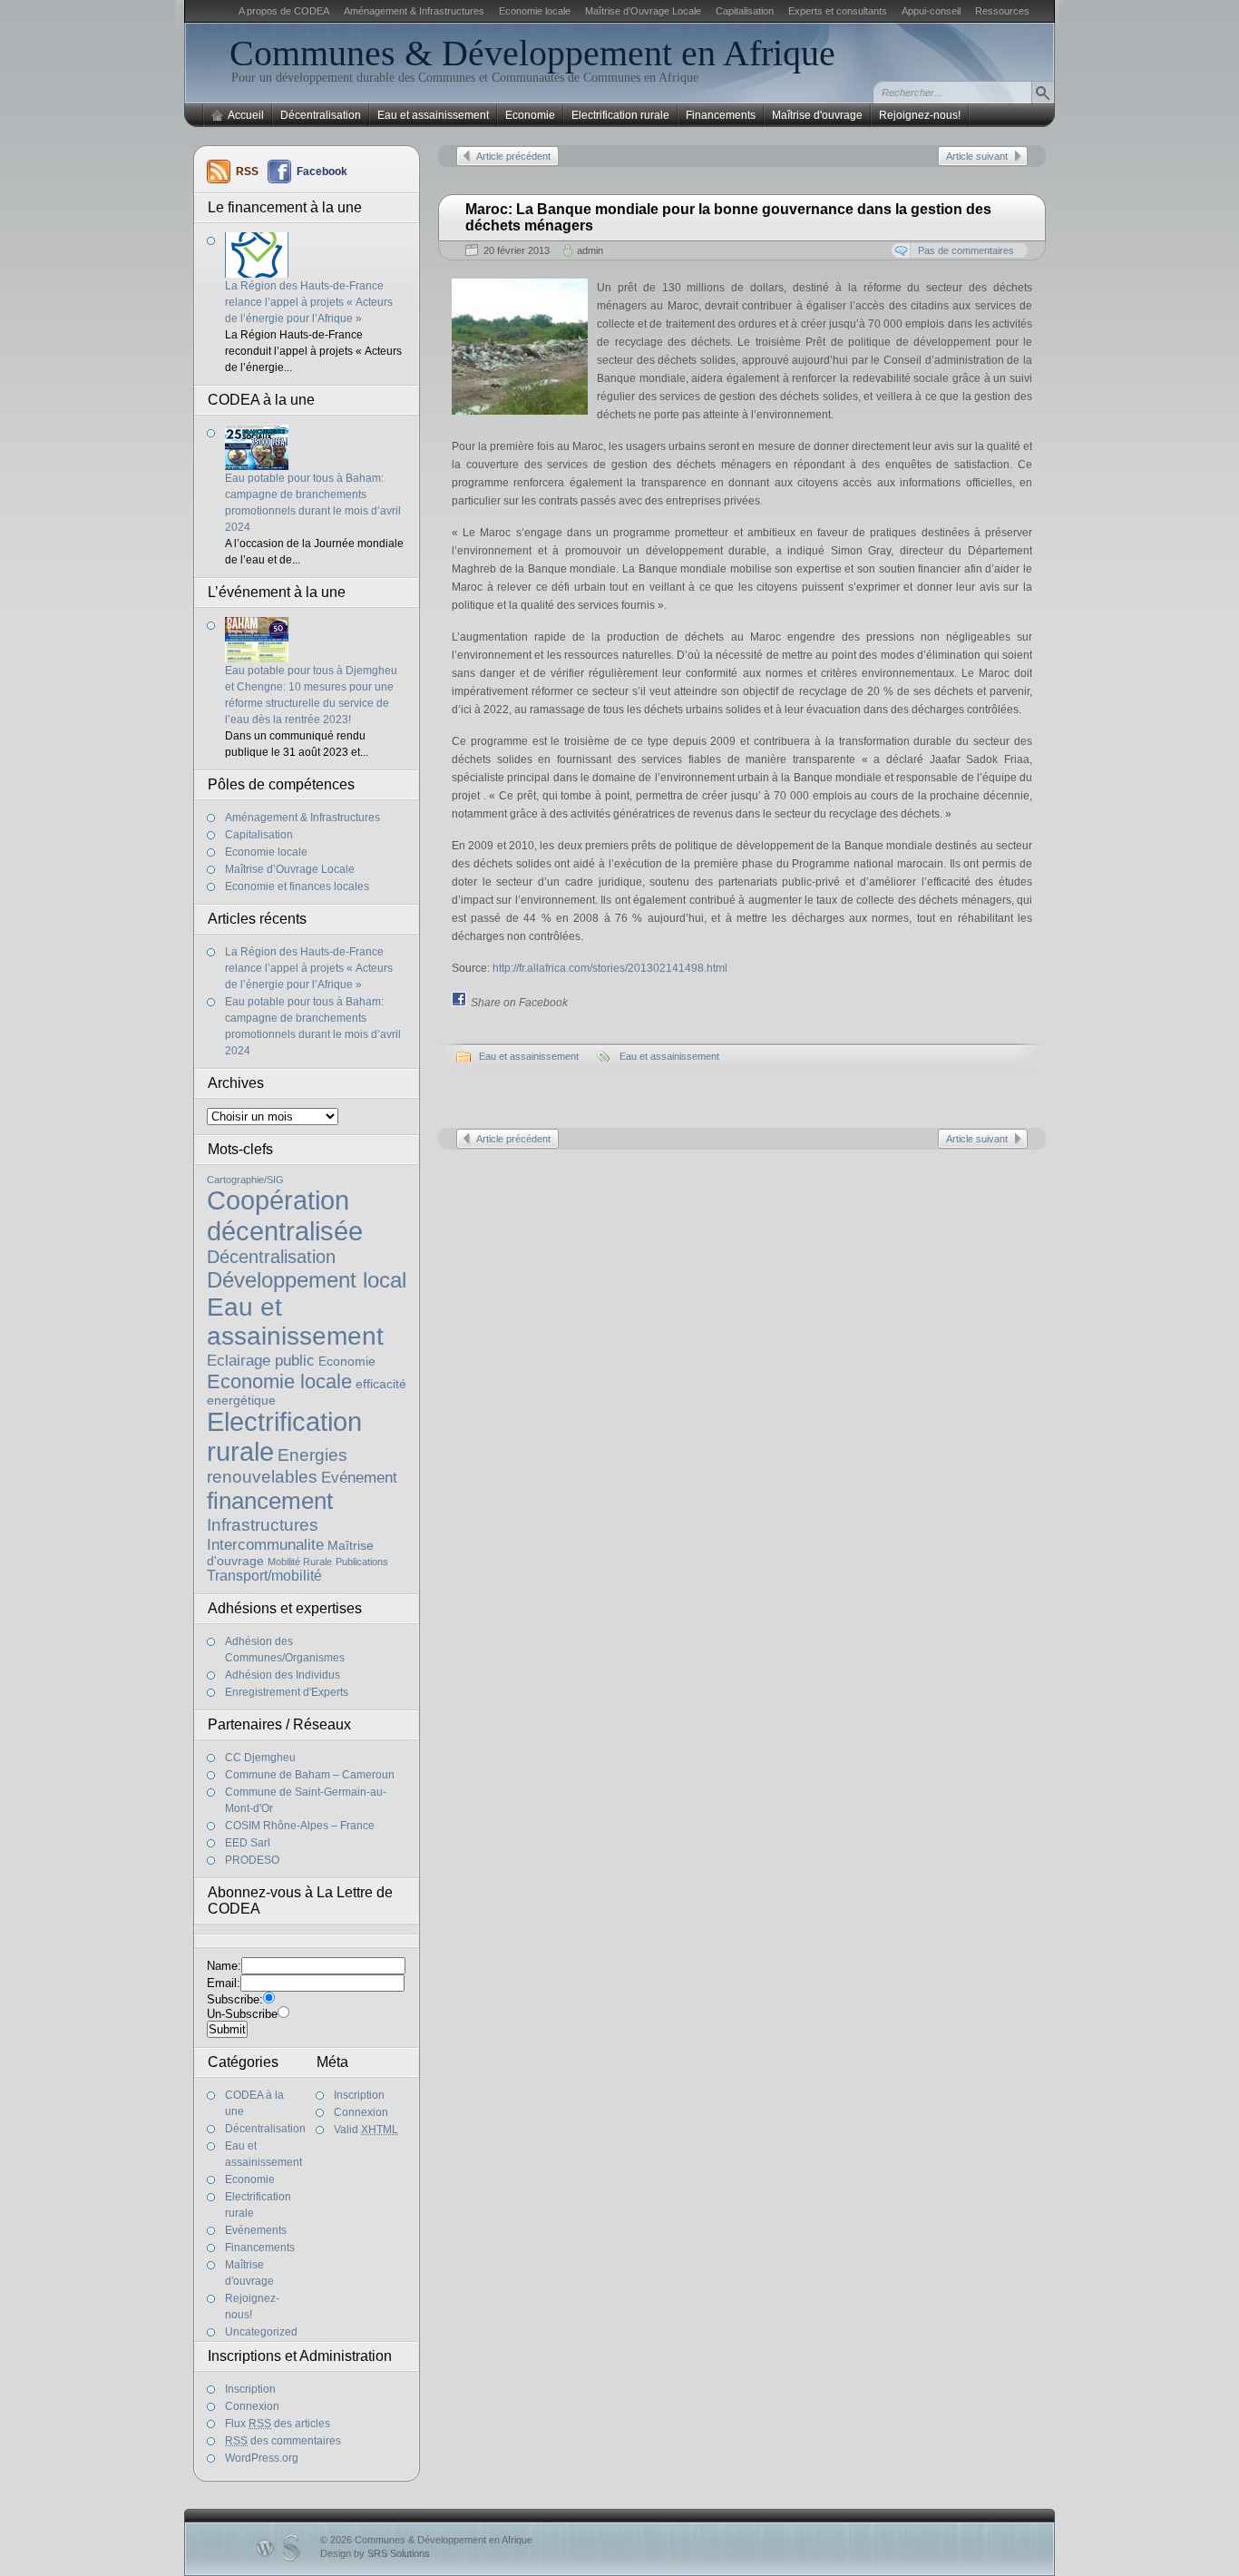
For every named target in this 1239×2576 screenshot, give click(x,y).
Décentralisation (321, 115)
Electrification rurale (620, 115)
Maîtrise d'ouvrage (817, 115)
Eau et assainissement (433, 115)
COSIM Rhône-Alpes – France (300, 1826)
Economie (530, 115)
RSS (247, 171)
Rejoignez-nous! (920, 115)
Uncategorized (261, 2332)
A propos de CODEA (284, 11)
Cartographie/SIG (245, 1180)
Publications (362, 1562)
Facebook (322, 171)
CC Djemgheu (260, 1758)
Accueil (246, 115)
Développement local (307, 1280)
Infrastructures (263, 1525)
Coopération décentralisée (285, 1215)
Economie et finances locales (297, 886)
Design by (375, 2553)
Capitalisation (745, 11)
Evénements (256, 2230)
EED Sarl (248, 1843)
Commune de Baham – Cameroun (310, 1775)
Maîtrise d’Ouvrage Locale (643, 11)
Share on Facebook (519, 1003)
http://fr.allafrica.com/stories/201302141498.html (610, 968)
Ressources (1002, 11)
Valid (366, 2130)
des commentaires (283, 2441)
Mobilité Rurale (300, 1562)
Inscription (359, 2095)
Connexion (361, 2112)
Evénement (359, 1477)
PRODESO (252, 1860)
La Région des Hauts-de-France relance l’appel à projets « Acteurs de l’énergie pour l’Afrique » (309, 302)
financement (270, 1501)
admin (590, 250)
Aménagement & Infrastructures (414, 11)
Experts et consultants (838, 11)
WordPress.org (262, 2458)
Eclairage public (261, 1360)
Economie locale (535, 11)
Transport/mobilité (264, 1576)
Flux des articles (278, 2424)
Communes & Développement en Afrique (532, 53)
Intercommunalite (265, 1544)
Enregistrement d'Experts (287, 1692)
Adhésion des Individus (283, 1675)
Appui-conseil (931, 11)
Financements (721, 115)
